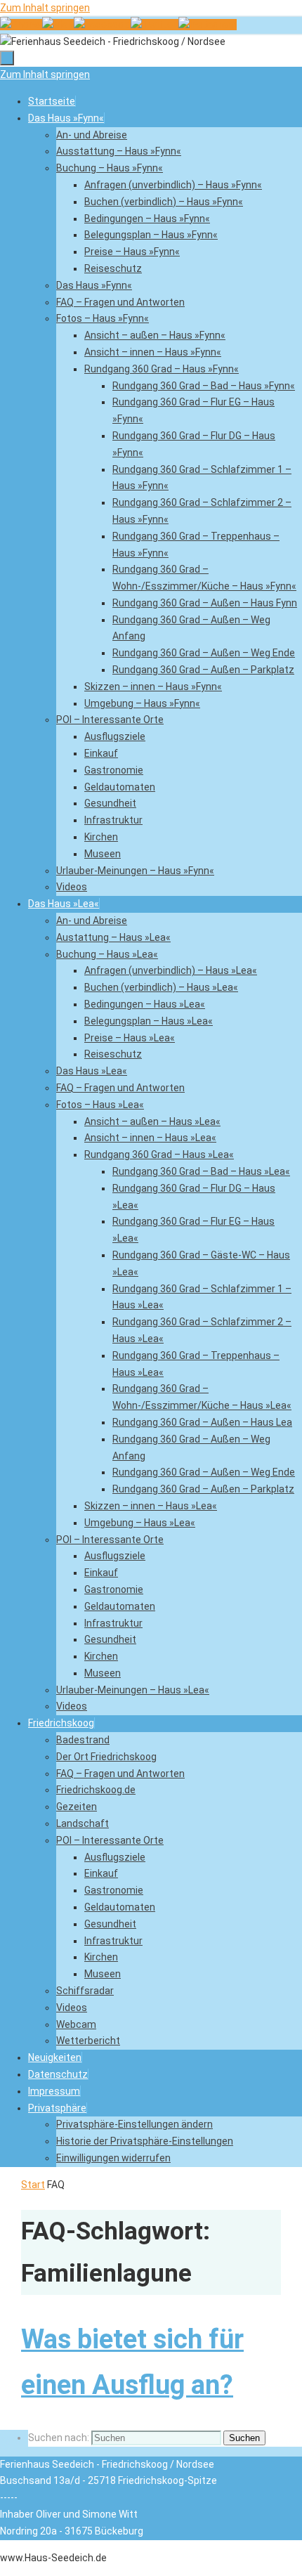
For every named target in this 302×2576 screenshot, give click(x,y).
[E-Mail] (58, 25)
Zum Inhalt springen (45, 8)
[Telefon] (21, 25)
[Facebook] (102, 25)
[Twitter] (155, 25)
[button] (57, 2108)
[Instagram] (208, 25)
